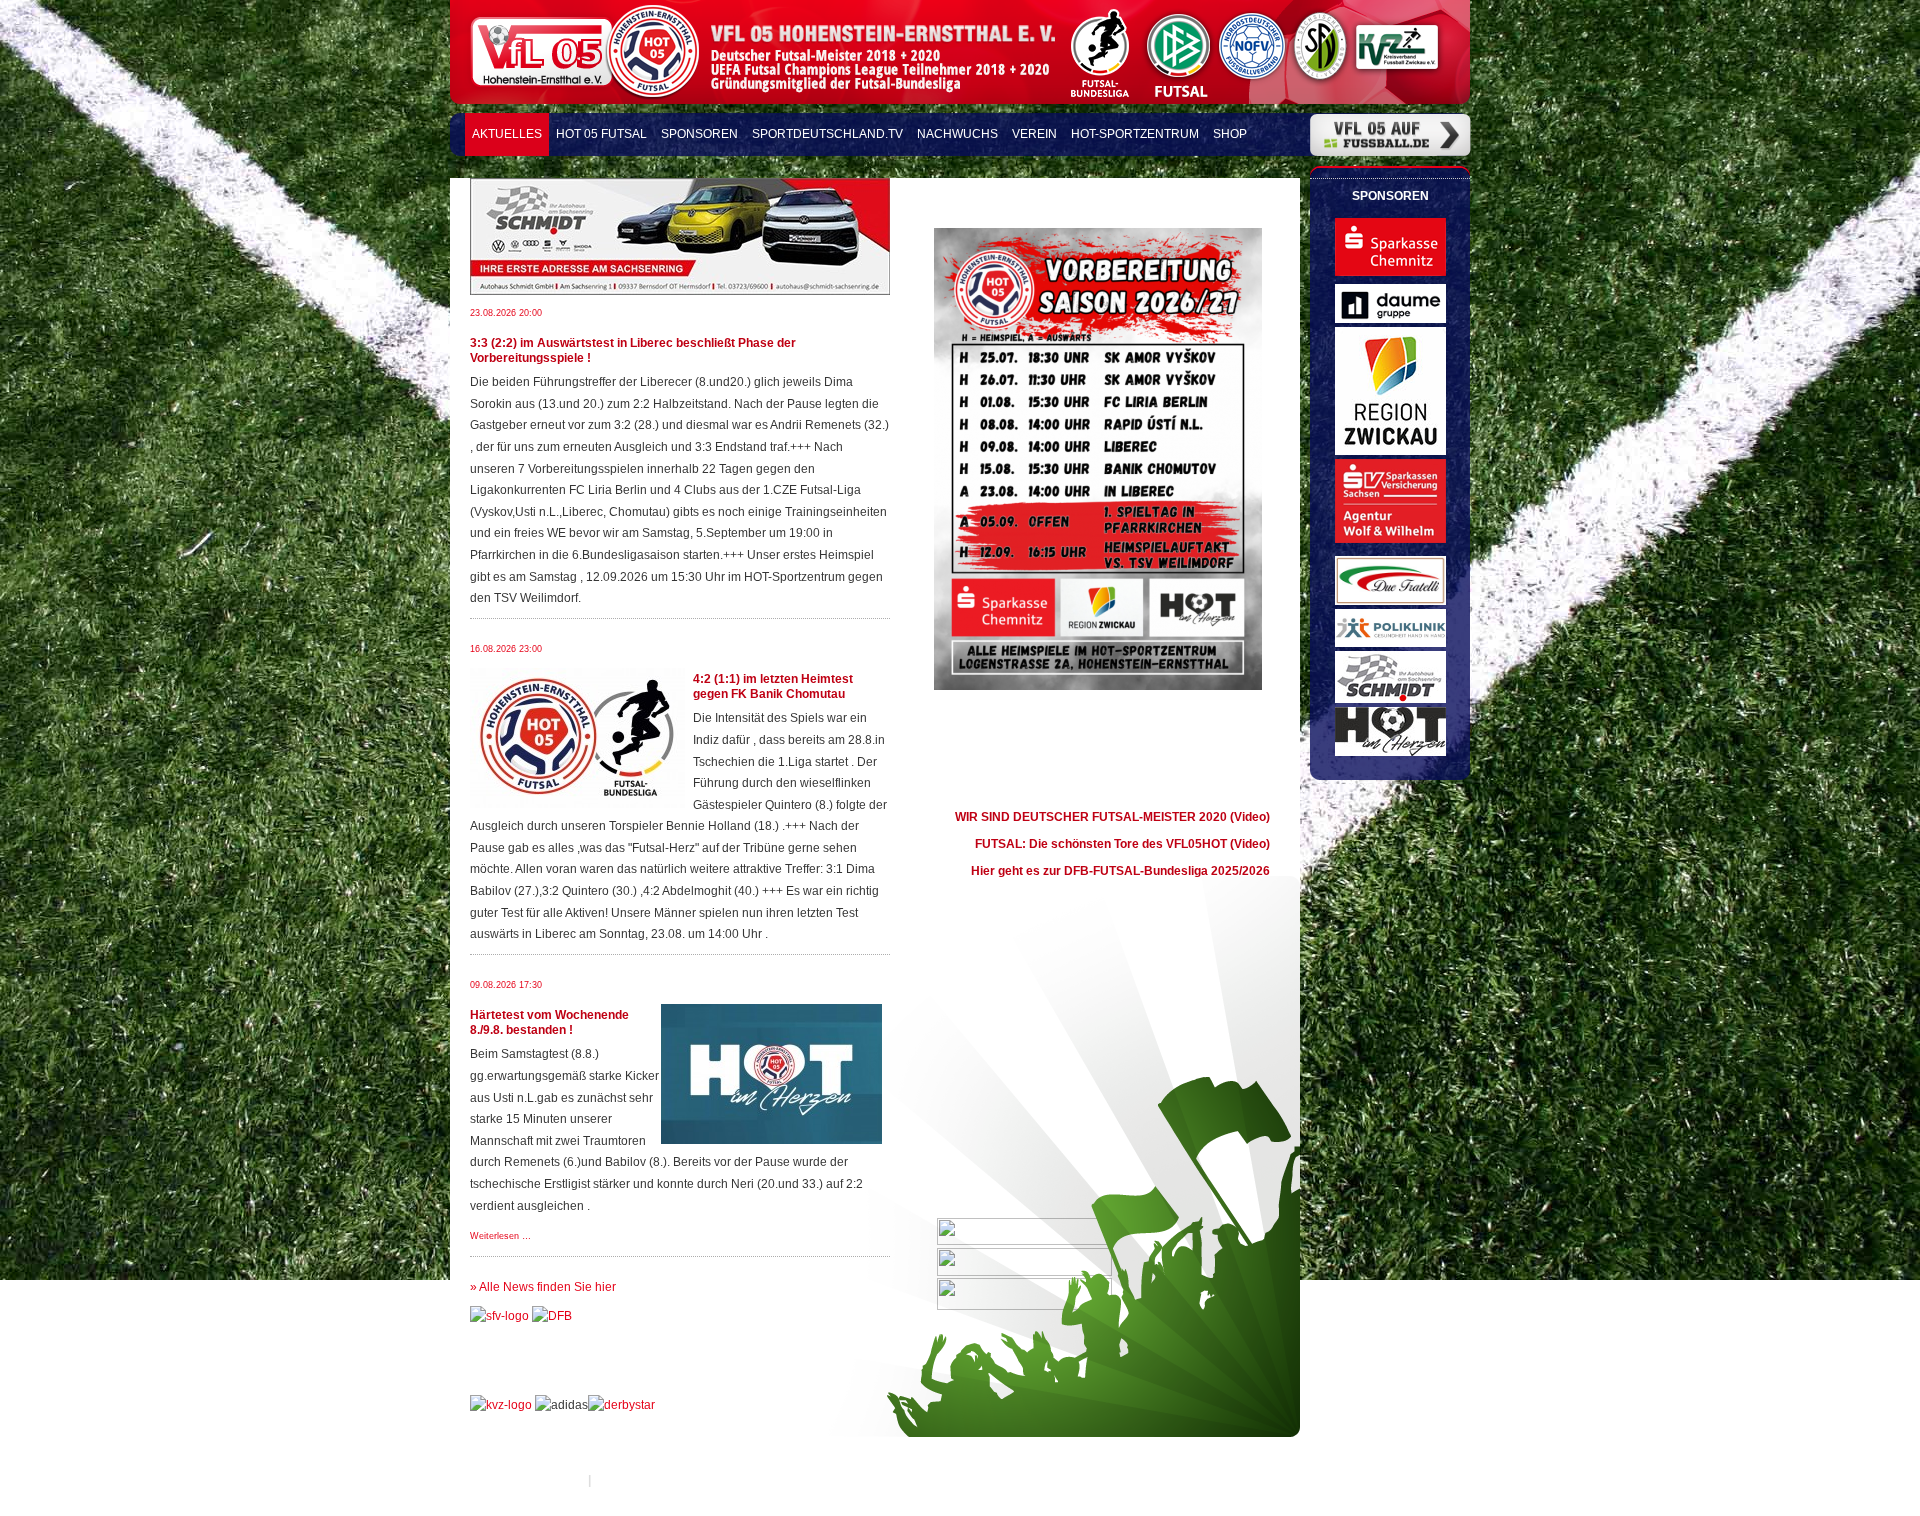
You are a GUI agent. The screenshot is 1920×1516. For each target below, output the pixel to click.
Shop (1230, 134)
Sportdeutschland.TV (827, 134)
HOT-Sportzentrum (1135, 134)
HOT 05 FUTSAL (601, 134)
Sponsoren (699, 134)
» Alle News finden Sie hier (543, 1287)
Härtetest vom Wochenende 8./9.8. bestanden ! (549, 1022)
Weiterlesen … (500, 1236)
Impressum (552, 1480)
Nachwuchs (957, 134)
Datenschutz (630, 1480)
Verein (1034, 134)
